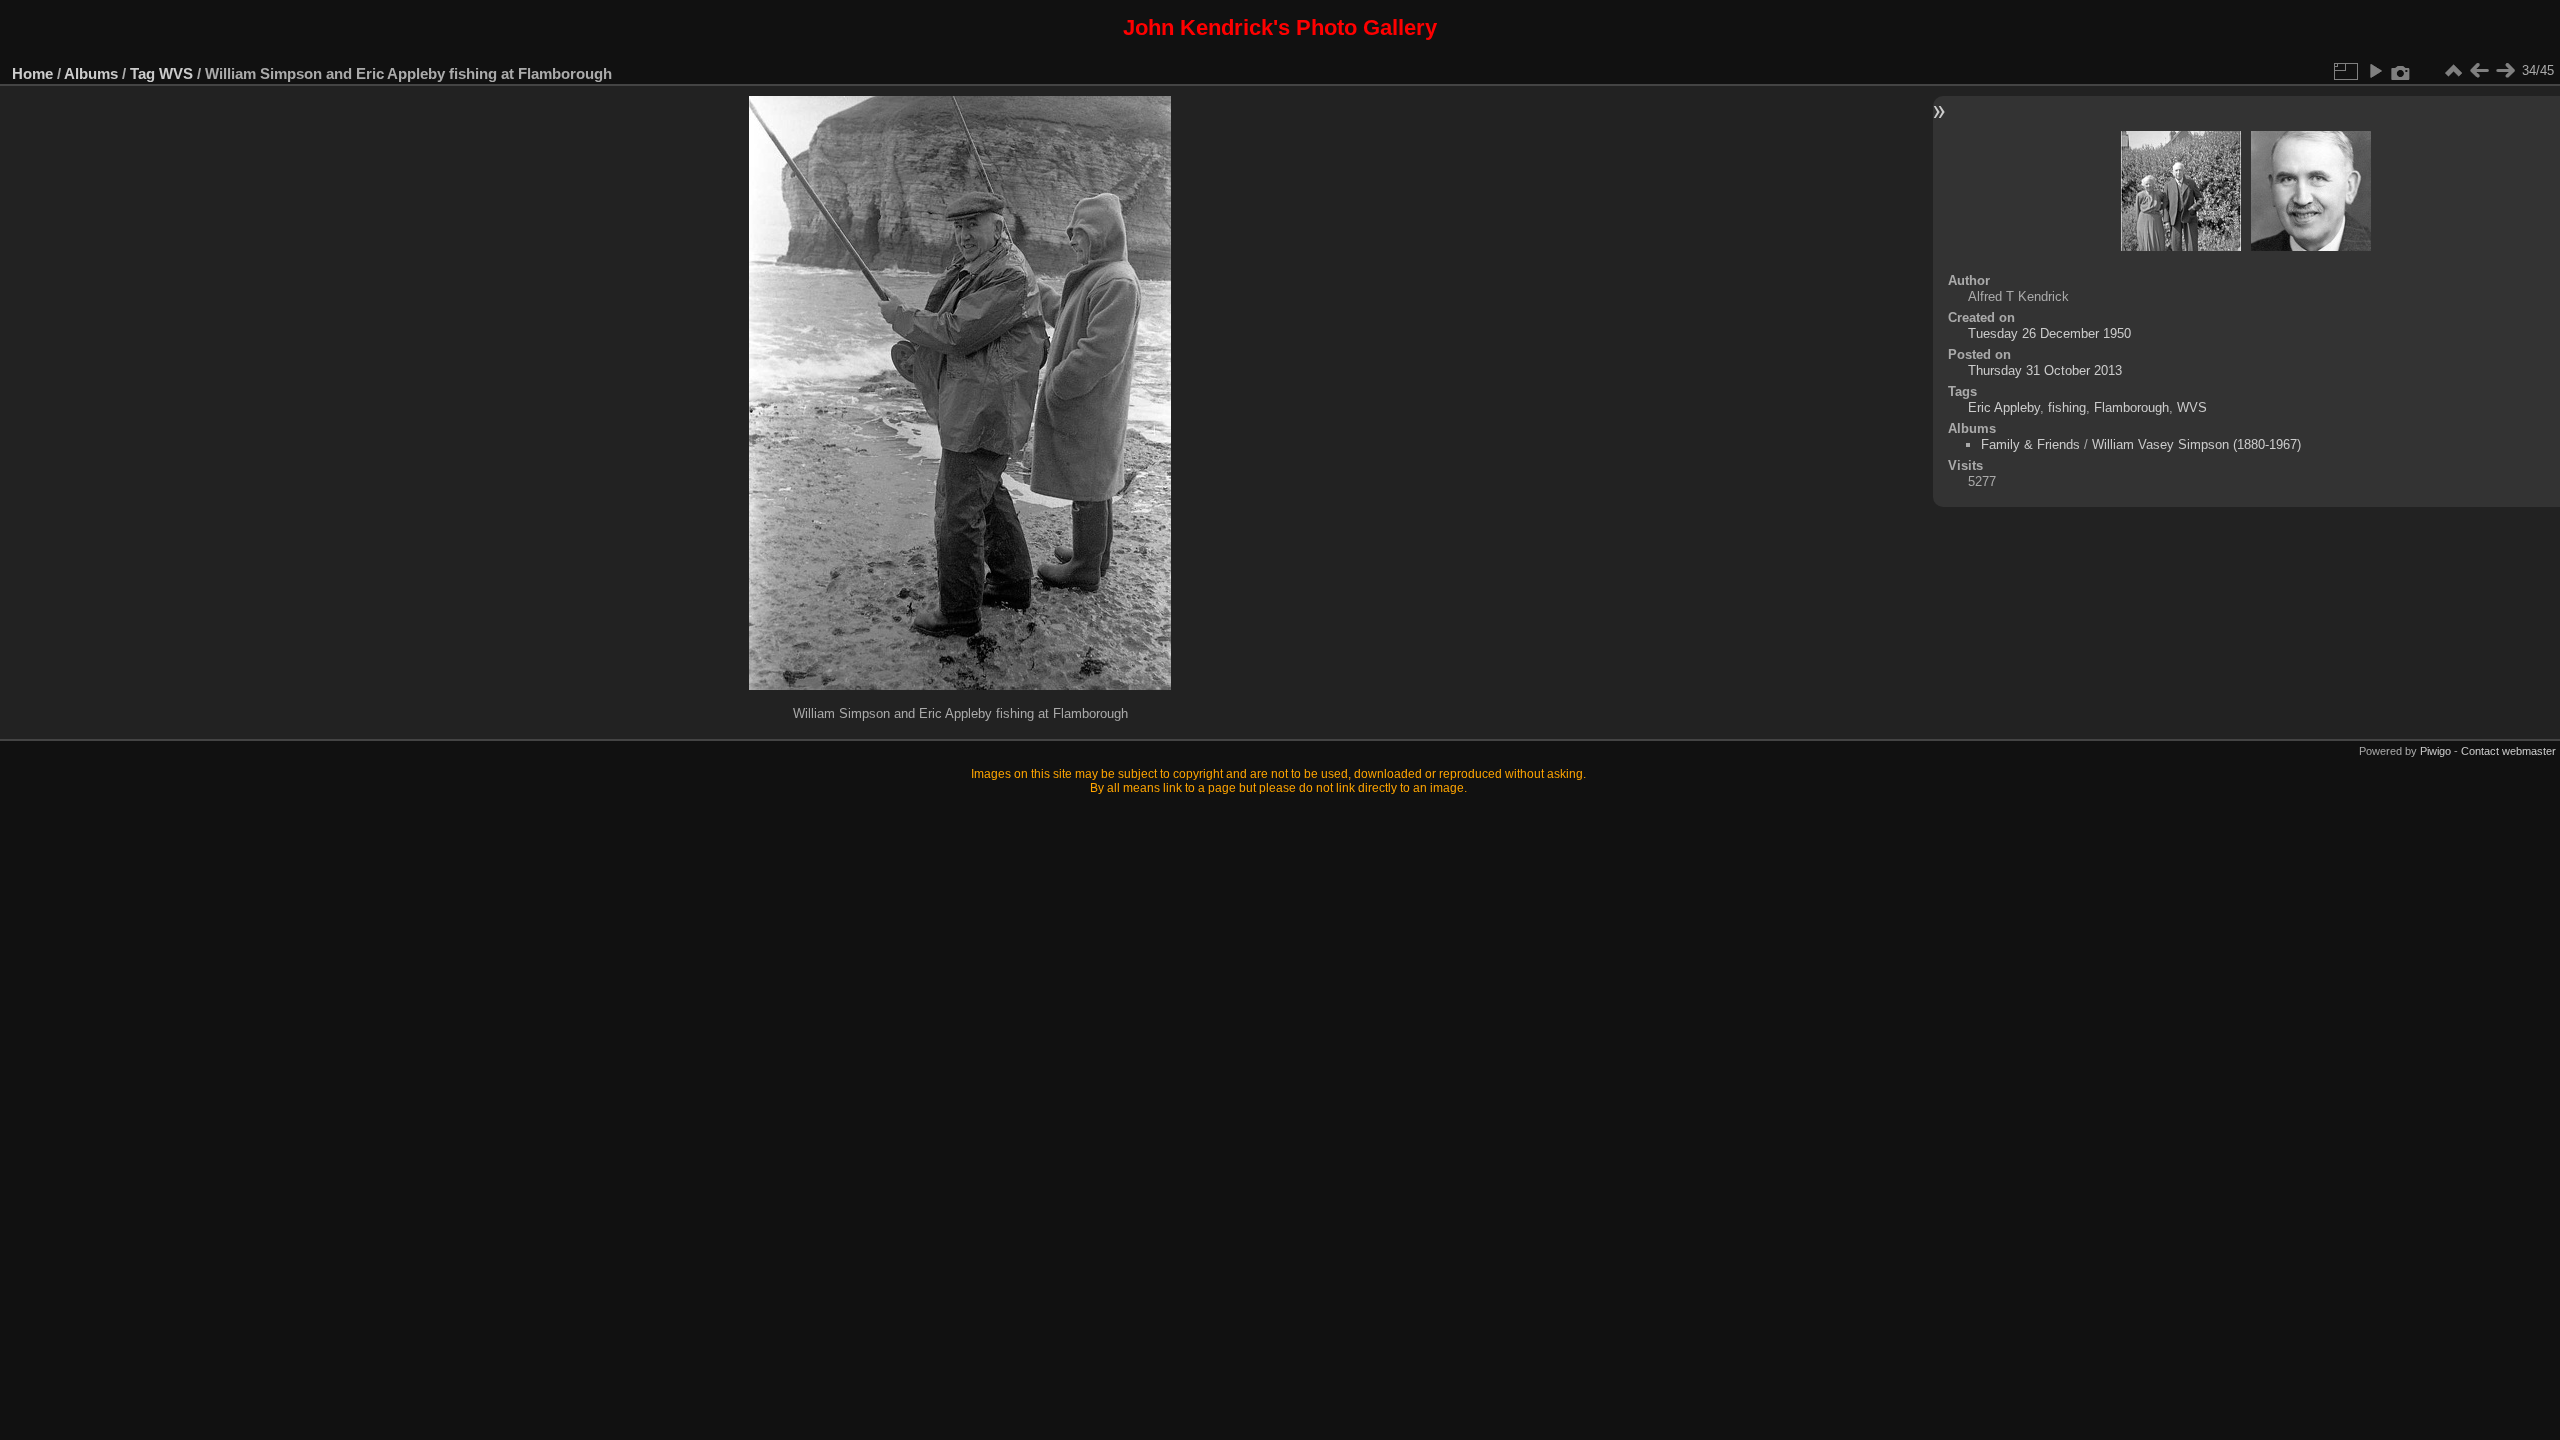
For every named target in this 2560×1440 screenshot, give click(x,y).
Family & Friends (2030, 444)
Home (32, 73)
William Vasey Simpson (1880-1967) (2196, 444)
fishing (2067, 407)
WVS (176, 73)
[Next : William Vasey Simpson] (2505, 71)
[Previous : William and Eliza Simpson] (2479, 71)
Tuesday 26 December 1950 (2049, 333)
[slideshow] (2375, 71)
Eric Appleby (2004, 407)
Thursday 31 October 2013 (2045, 370)
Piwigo (2435, 751)
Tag (142, 73)
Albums (91, 73)
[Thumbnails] (2453, 71)
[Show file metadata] (2401, 71)
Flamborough (2131, 407)
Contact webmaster (2508, 751)
